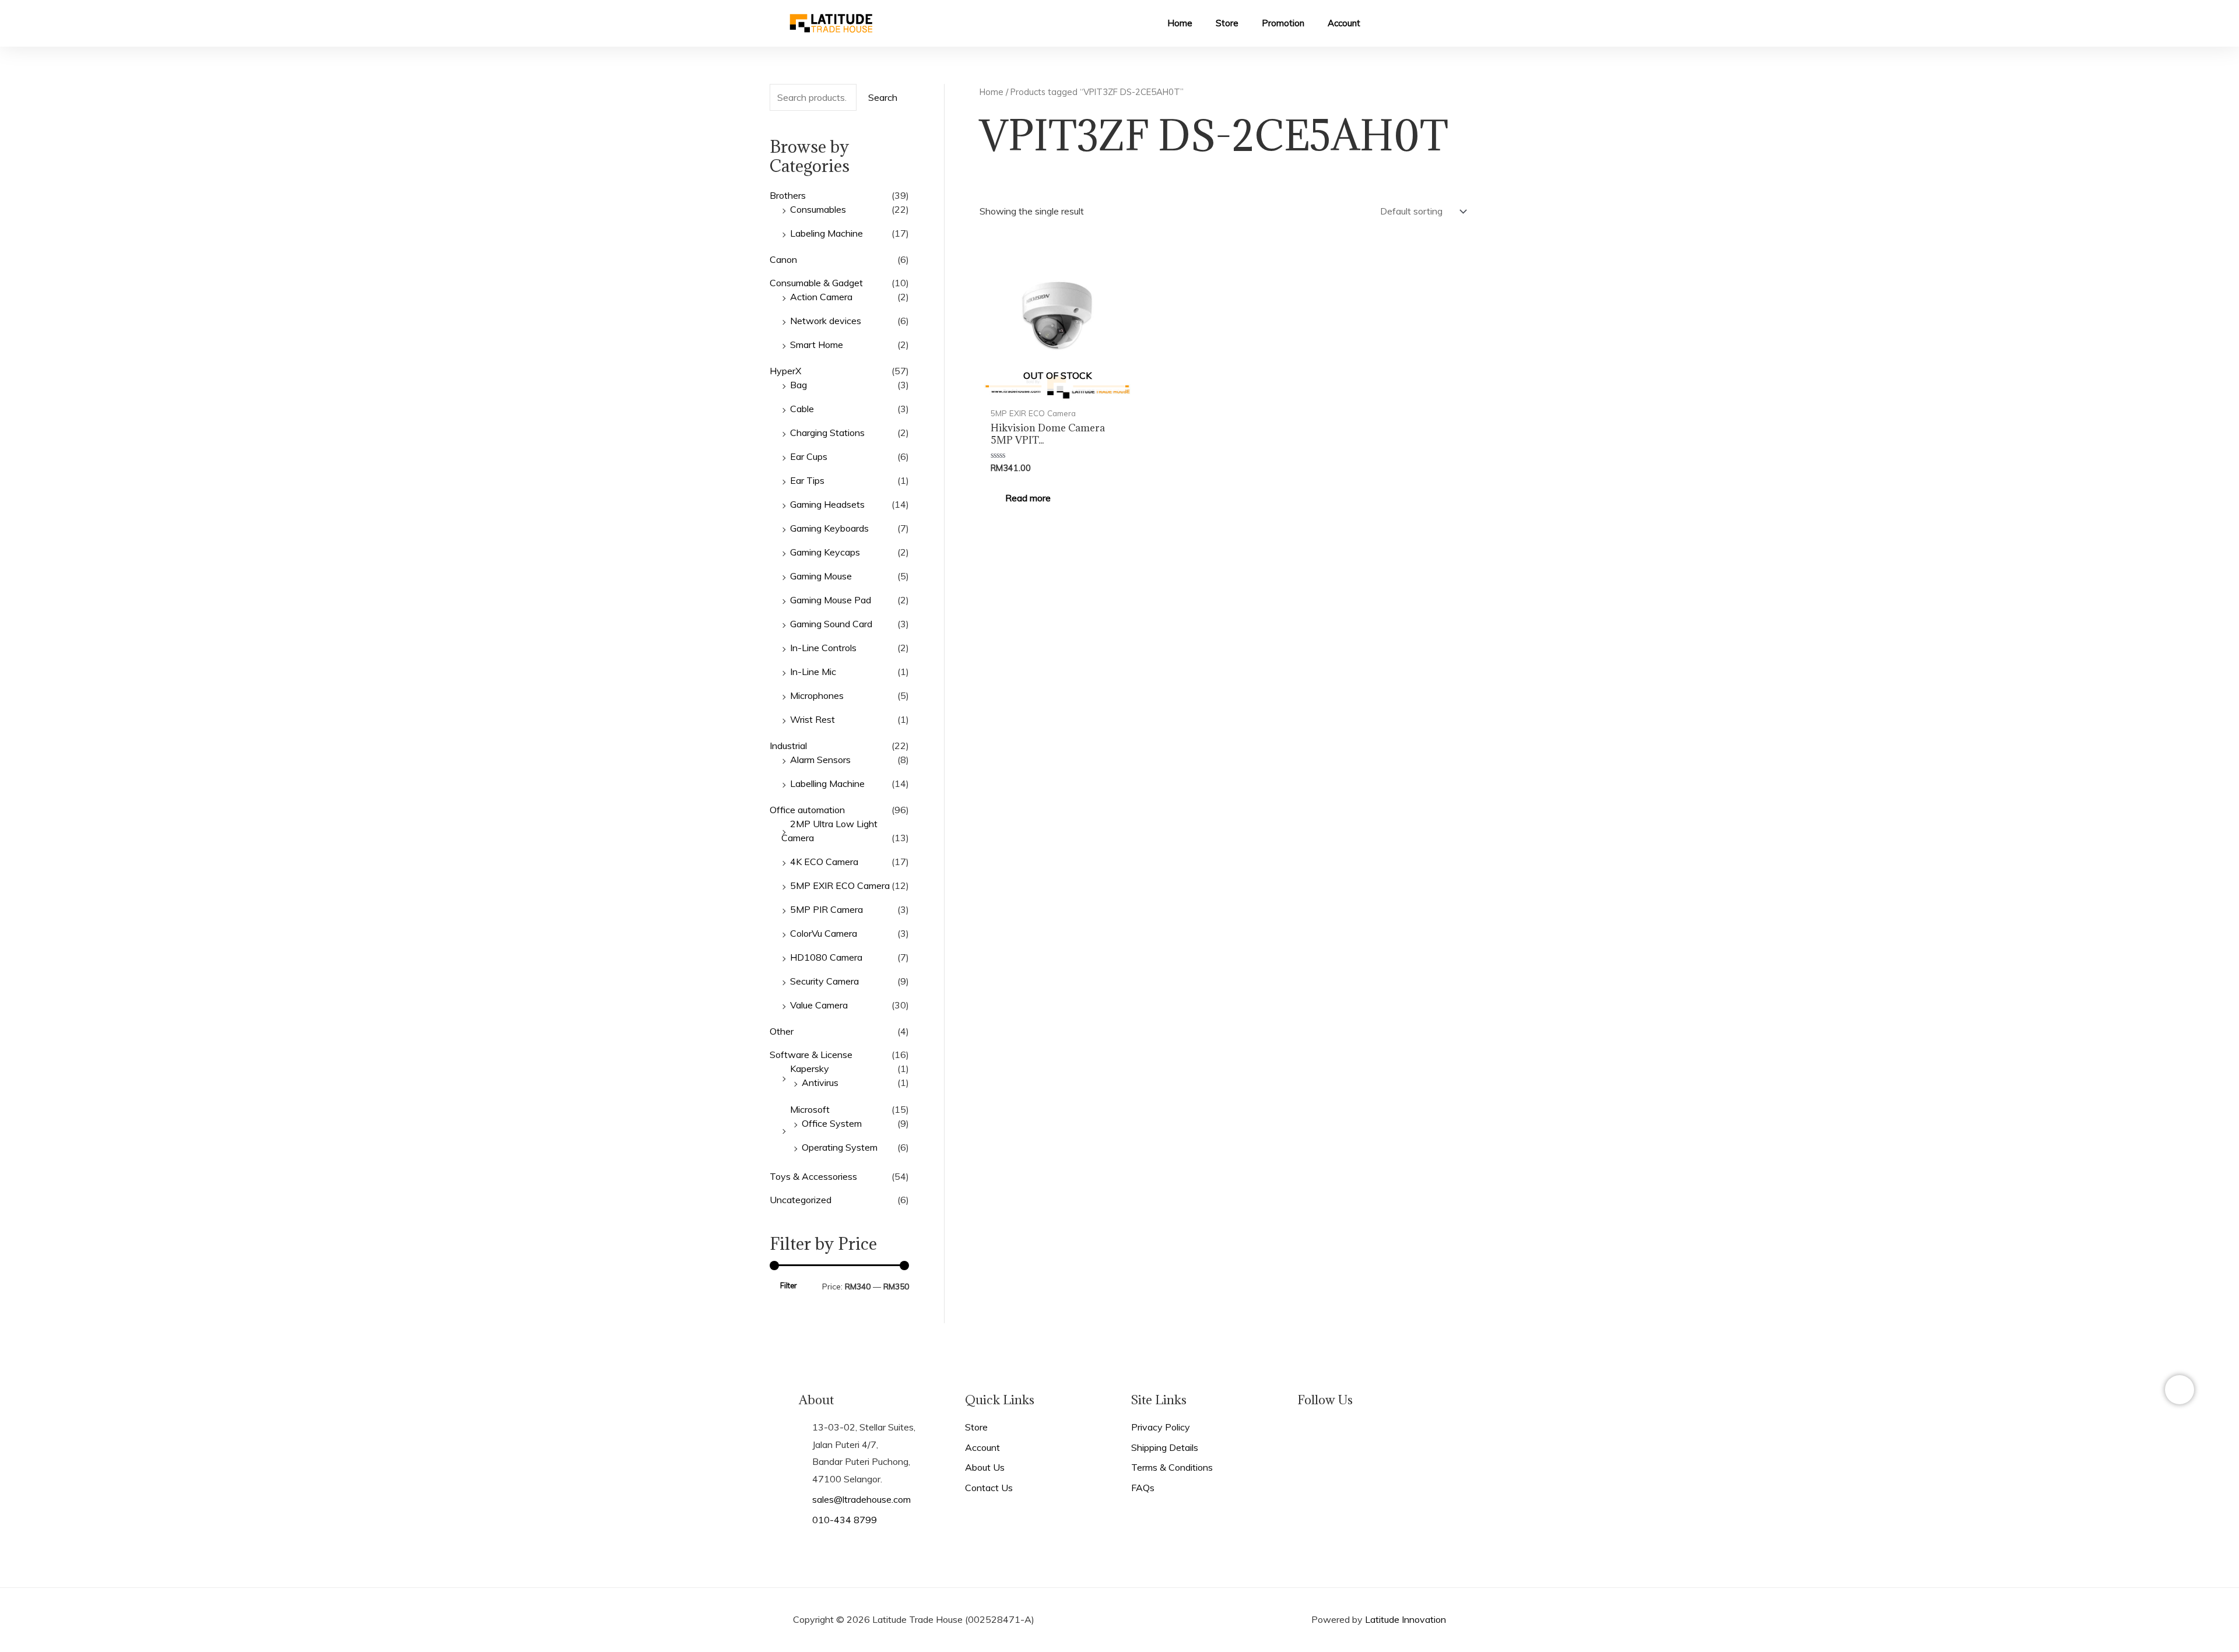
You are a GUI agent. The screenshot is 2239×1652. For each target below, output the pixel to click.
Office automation (807, 810)
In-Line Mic (813, 672)
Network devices (826, 321)
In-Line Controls (823, 648)
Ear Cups (809, 456)
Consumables (818, 209)
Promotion (1283, 23)
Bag (799, 385)
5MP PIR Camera (827, 909)
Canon (783, 259)
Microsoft (810, 1109)
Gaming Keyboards (829, 528)
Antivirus (820, 1082)
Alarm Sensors (820, 760)
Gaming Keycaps (825, 552)
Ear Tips (807, 480)
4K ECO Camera (824, 862)
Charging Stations (827, 433)
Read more (1028, 498)
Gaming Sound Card (831, 624)
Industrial (788, 746)
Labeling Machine (827, 233)
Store (1227, 23)
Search (883, 97)
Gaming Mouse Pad (831, 600)
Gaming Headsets (827, 504)
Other (782, 1031)
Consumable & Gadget (816, 283)
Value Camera (819, 1005)
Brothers (788, 195)
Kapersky (810, 1068)
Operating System (840, 1147)
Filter (788, 1285)
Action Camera (821, 297)
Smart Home (817, 345)
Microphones (817, 695)
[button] (1382, 24)
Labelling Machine (827, 783)
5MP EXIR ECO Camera (840, 885)
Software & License (811, 1055)
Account (1344, 23)
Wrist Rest (813, 719)
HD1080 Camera (826, 957)
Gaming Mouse (821, 576)
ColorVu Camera (824, 933)
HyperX (785, 371)
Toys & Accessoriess (813, 1176)
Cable (802, 409)
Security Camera (824, 981)
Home (1180, 23)
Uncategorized (801, 1200)
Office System (832, 1123)
